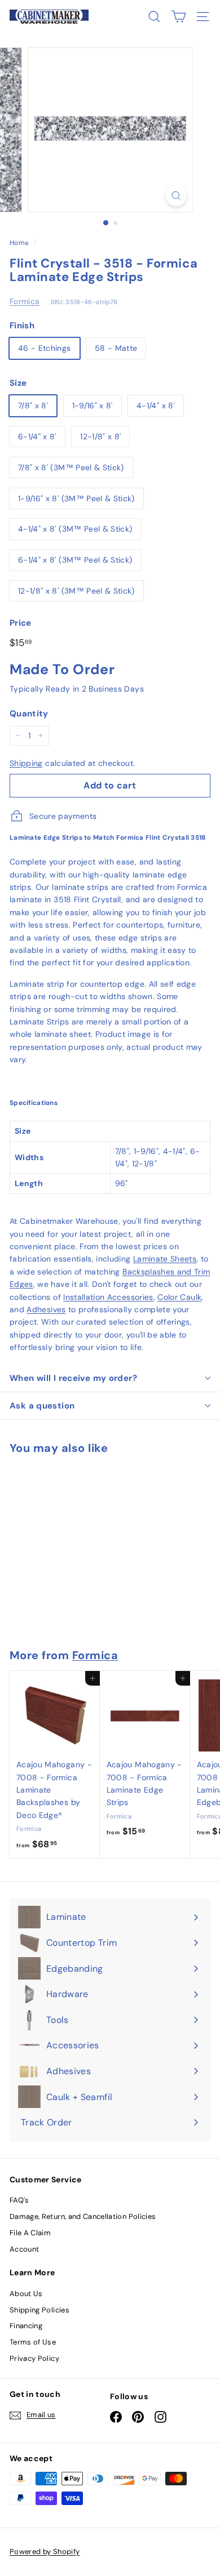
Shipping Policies (39, 2310)
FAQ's (19, 2200)
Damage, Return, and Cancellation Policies (83, 2216)
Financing (26, 2326)
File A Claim (30, 2233)
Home (19, 243)
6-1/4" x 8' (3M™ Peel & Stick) (75, 560)
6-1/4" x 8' (37, 436)
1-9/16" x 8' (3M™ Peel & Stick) (76, 498)
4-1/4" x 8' (156, 405)
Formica (25, 301)
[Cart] (179, 17)
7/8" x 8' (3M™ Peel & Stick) (71, 467)
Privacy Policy (34, 2358)
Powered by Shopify (45, 2552)
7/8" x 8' (33, 405)
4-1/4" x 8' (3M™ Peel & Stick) (75, 529)
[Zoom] (176, 196)
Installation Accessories (108, 1297)
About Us (26, 2294)
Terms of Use (33, 2342)
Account (24, 2249)
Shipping (26, 763)
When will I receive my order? (73, 1378)
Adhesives (46, 1309)
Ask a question (42, 1406)
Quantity (29, 714)
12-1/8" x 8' (100, 436)
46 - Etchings (45, 348)
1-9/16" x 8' (93, 405)
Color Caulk (179, 1297)
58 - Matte (116, 348)
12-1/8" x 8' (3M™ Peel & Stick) (76, 591)
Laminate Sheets (165, 1259)
